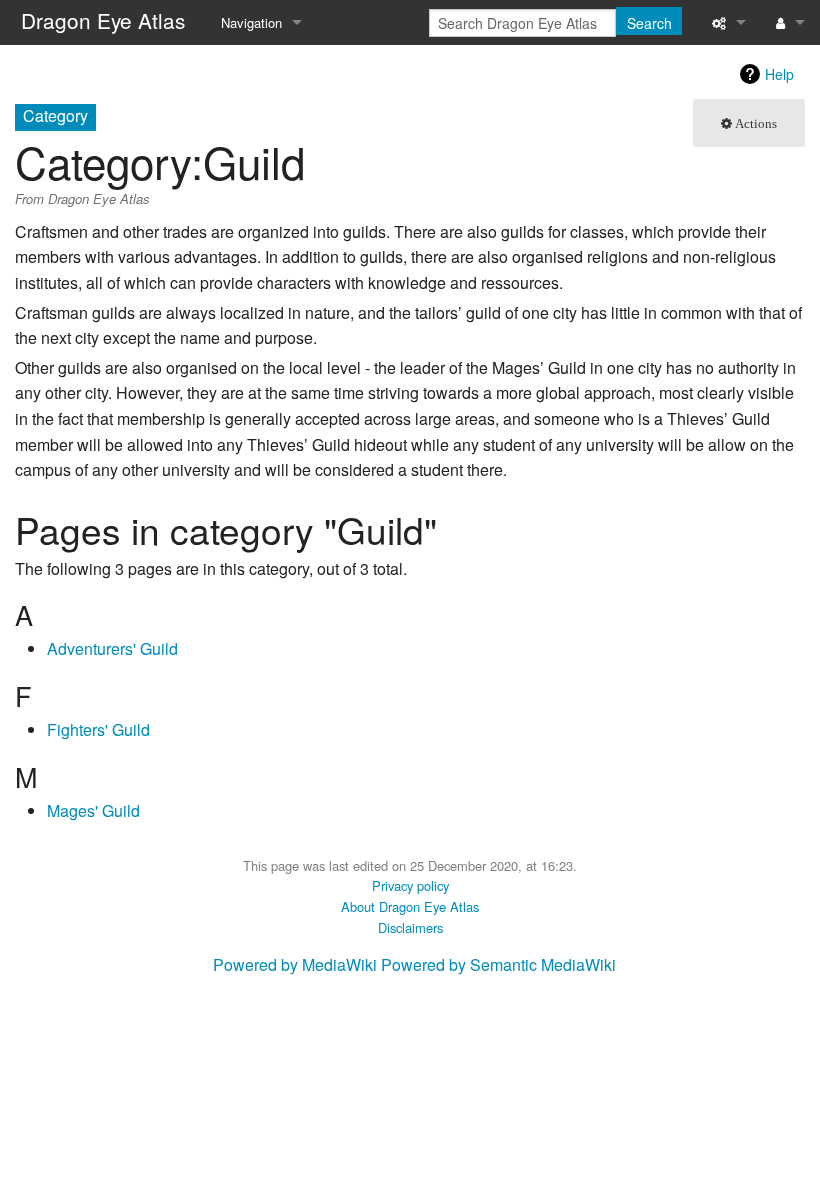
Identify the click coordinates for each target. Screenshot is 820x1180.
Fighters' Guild (98, 729)
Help (779, 74)
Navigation (251, 22)
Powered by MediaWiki (295, 964)
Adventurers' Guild (112, 648)
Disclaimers (410, 927)
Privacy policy (410, 885)
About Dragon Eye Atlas (410, 906)
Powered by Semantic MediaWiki (498, 964)
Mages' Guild (93, 810)
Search (649, 23)
